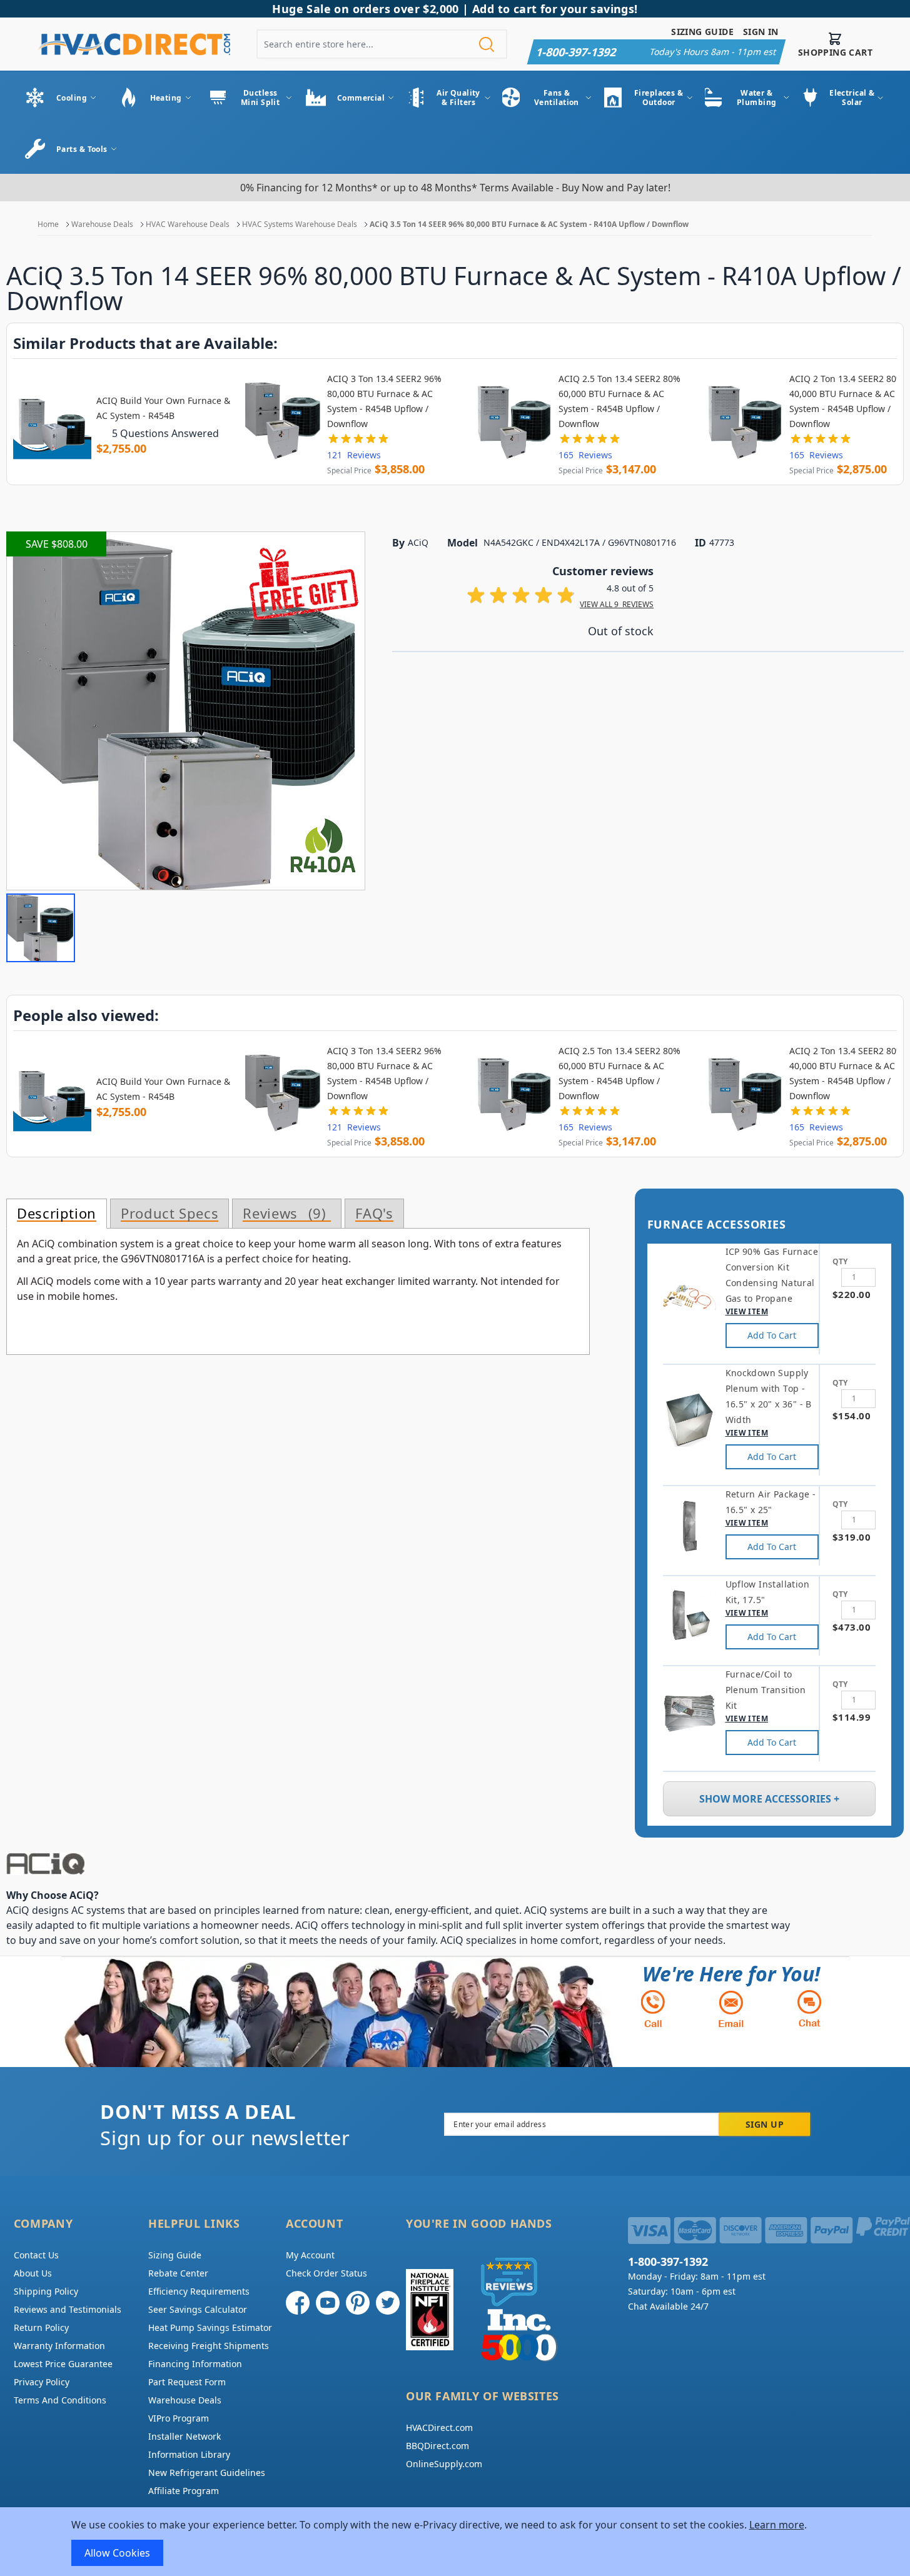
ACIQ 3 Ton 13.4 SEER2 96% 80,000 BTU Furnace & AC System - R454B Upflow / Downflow (384, 401)
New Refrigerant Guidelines (207, 2473)
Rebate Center (178, 2273)
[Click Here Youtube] (328, 2303)
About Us (33, 2273)
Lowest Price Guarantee (63, 2364)
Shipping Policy (46, 2291)
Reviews (282, 1214)
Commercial (361, 98)
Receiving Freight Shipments (209, 2346)
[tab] (57, 1214)
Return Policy (41, 2327)
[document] (455, 2542)
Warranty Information (59, 2346)
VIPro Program (179, 2418)
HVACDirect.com (439, 2428)
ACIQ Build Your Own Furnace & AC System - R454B (163, 408)
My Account (310, 2255)
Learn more (777, 2525)
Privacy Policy (42, 2382)
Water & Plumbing (757, 98)
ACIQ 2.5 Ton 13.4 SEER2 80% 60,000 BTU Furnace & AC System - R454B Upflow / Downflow (619, 401)
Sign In (761, 32)
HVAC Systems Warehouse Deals (300, 224)
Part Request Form (187, 2382)
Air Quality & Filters (458, 98)
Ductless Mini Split (260, 98)
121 (354, 455)
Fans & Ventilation (557, 98)
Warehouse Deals (102, 224)
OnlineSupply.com (444, 2464)
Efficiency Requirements (199, 2291)
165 (585, 455)
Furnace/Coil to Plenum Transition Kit (766, 1690)
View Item (747, 1311)
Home (48, 224)
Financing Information (195, 2364)
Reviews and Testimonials (68, 2309)
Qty (840, 1261)
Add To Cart (772, 1335)
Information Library (189, 2454)
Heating (166, 98)
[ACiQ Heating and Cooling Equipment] (400, 1864)
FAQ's (374, 1214)
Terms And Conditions (60, 2400)
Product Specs (169, 1214)
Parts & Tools (82, 149)
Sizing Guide (702, 32)
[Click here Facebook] (298, 2303)
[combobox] (382, 44)
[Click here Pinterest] (358, 2303)
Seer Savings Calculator (198, 2309)
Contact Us (36, 2255)
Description (57, 1214)
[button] (41, 928)
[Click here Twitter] (388, 2303)
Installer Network (185, 2436)
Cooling (72, 98)
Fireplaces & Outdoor (659, 98)
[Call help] (653, 2009)
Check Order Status (326, 2273)
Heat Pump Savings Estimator (210, 2327)
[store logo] (134, 44)
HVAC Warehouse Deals (188, 224)
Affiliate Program (184, 2491)
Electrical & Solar (852, 98)
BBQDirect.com (437, 2446)
